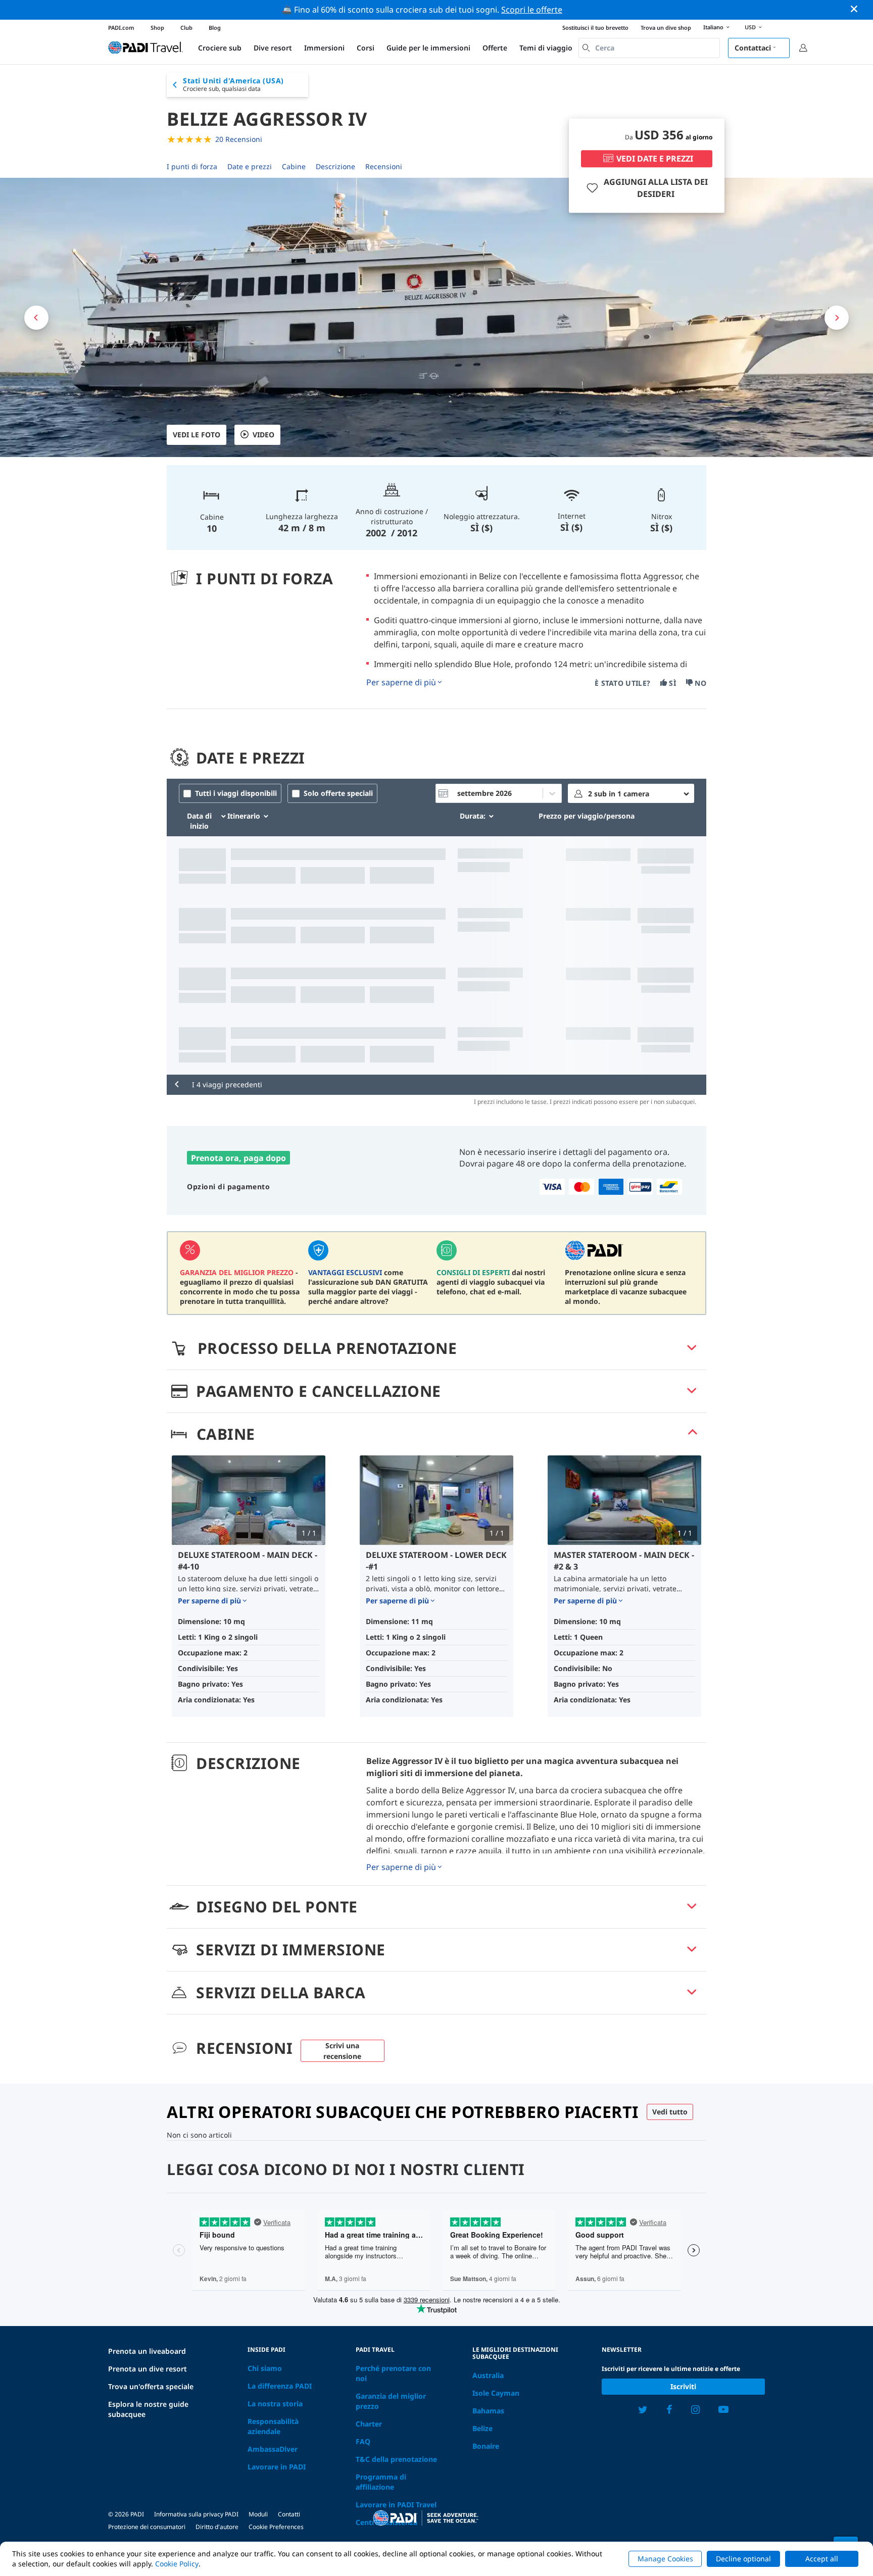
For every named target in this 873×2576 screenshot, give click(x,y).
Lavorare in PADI (277, 2467)
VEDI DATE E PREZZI (655, 159)
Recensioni (384, 166)
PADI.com (121, 28)
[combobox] (649, 48)
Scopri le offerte (532, 10)
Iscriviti (683, 2386)
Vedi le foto (197, 435)
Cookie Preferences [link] (276, 2527)
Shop (157, 28)
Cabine (294, 166)
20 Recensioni (239, 139)
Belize (482, 2428)
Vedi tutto (670, 2112)
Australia (488, 2375)
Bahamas (488, 2411)
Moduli (258, 2514)
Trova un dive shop (666, 28)
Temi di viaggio (546, 48)
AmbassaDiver (273, 2449)
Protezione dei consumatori (147, 2527)
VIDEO (263, 435)
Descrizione (335, 166)
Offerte (495, 48)
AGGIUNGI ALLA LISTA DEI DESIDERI (656, 188)
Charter (369, 2424)
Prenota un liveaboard (147, 2351)
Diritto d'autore (217, 2527)
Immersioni (324, 48)
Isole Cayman (496, 2393)
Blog (215, 28)
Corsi (366, 48)
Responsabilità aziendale (273, 2426)
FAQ (363, 2441)
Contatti (289, 2514)
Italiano (713, 27)
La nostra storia (275, 2404)
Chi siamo (265, 2368)
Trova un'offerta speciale (151, 2386)
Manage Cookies (665, 2559)
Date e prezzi (250, 166)
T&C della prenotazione (396, 2459)
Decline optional (743, 2559)
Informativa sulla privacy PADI (196, 2514)
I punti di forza (192, 166)
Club (186, 28)
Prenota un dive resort (148, 2369)
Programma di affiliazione (381, 2482)
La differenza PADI (280, 2386)
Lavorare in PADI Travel (396, 2505)
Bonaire (486, 2446)
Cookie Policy (177, 2564)
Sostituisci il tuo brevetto (595, 28)
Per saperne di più (401, 682)
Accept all (822, 2559)
